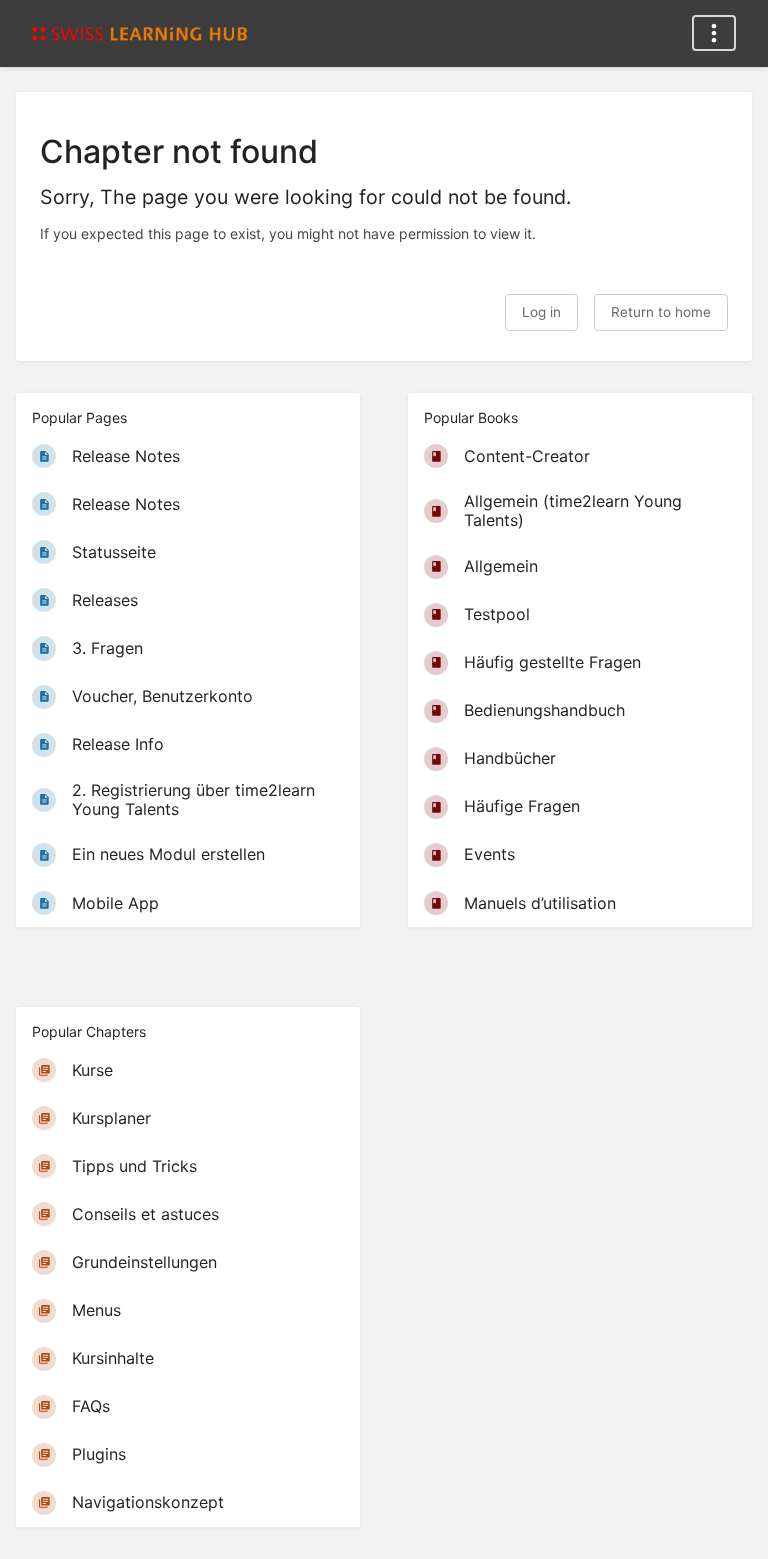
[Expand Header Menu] (714, 33)
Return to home (661, 312)
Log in (541, 312)
